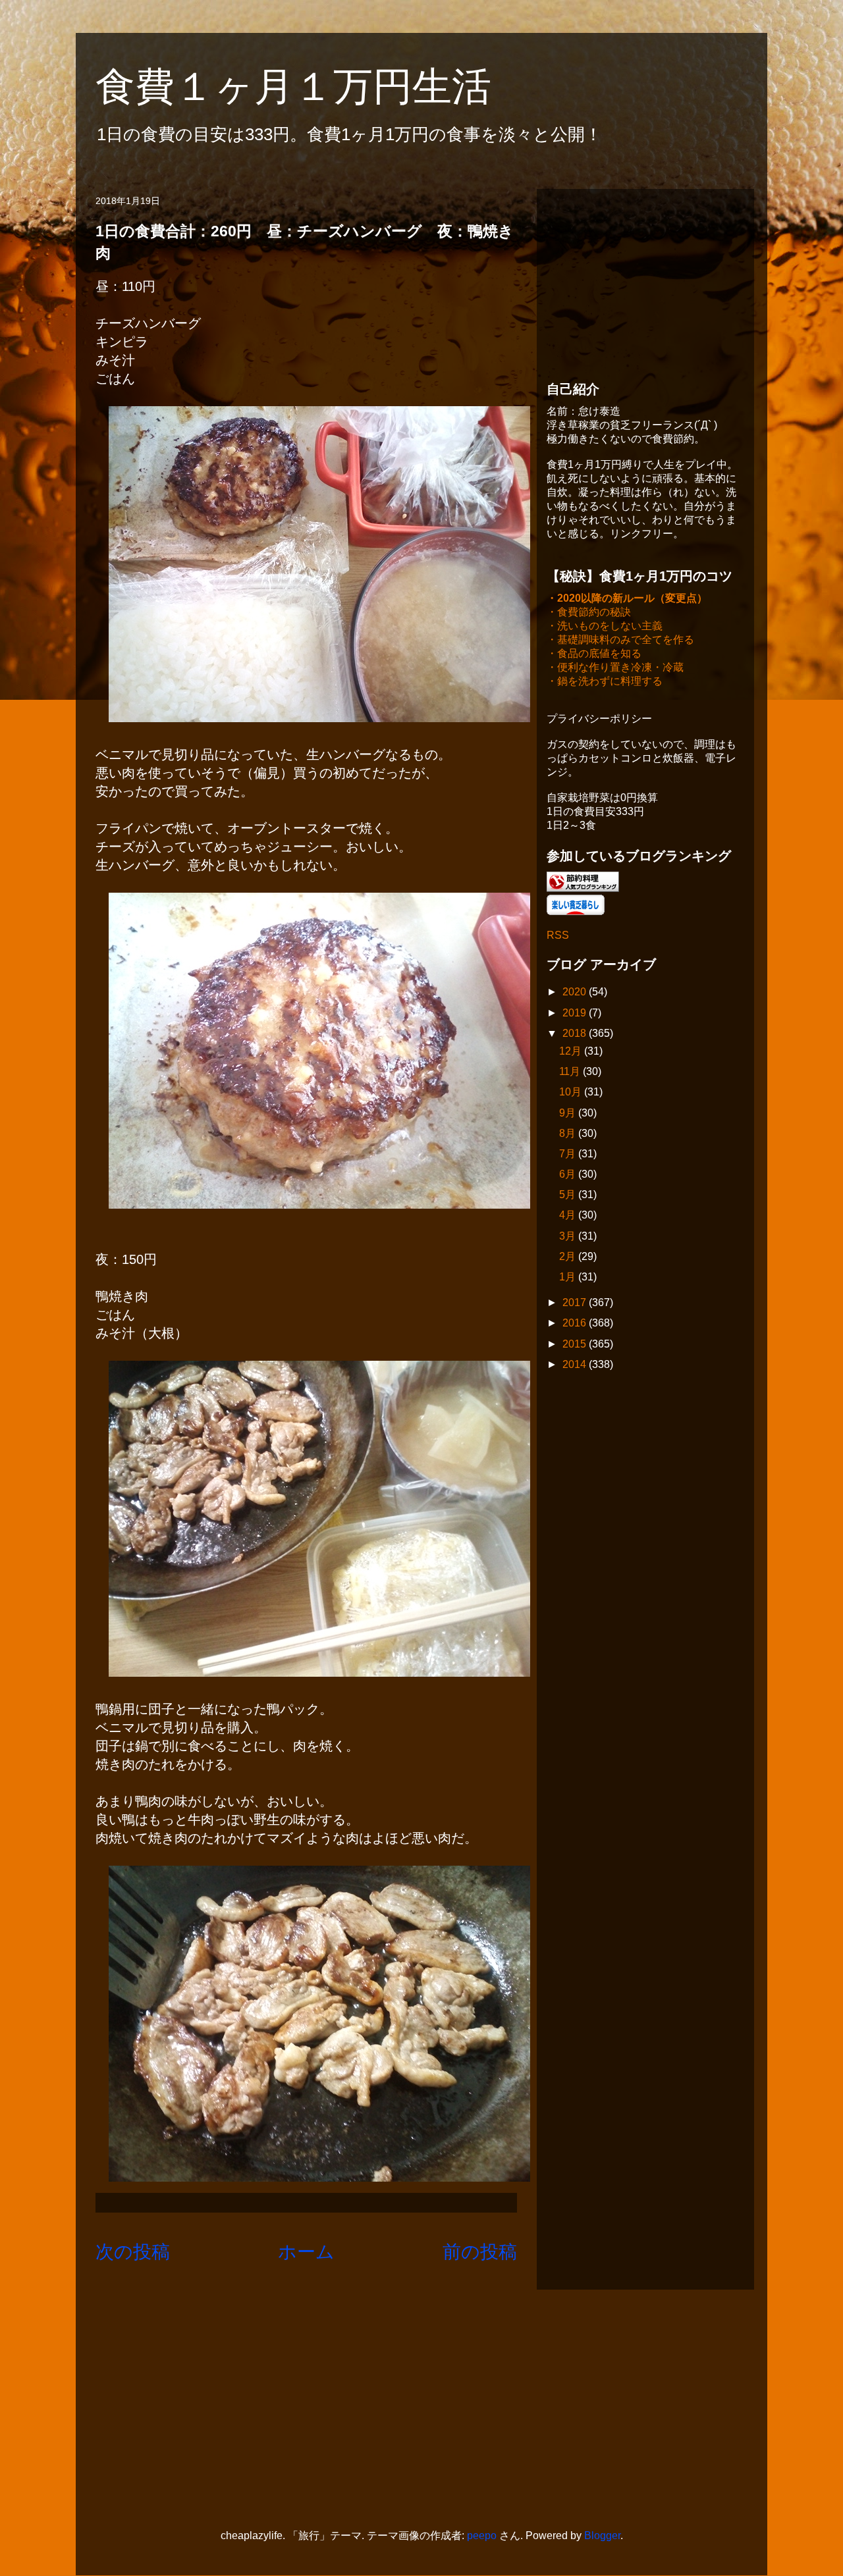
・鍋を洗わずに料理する (605, 681)
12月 (572, 1051)
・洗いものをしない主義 (605, 626)
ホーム (306, 2252)
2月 (569, 1256)
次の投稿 (133, 2252)
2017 (576, 1302)
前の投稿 (480, 2252)
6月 (569, 1174)
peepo (482, 2536)
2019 (576, 1013)
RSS (558, 935)
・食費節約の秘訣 (589, 612)
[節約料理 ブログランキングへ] (583, 888)
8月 (569, 1133)
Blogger (602, 2536)
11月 (571, 1071)
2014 (576, 1364)
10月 (572, 1092)
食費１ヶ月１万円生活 (313, 87)
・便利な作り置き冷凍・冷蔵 (615, 667)
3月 (569, 1236)
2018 (576, 1033)
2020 (576, 992)
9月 (569, 1113)
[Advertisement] (645, 281)
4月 (569, 1215)
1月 (569, 1277)
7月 (569, 1154)
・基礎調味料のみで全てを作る (620, 640)
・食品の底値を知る (594, 653)
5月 (569, 1195)
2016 (576, 1323)
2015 (576, 1344)
